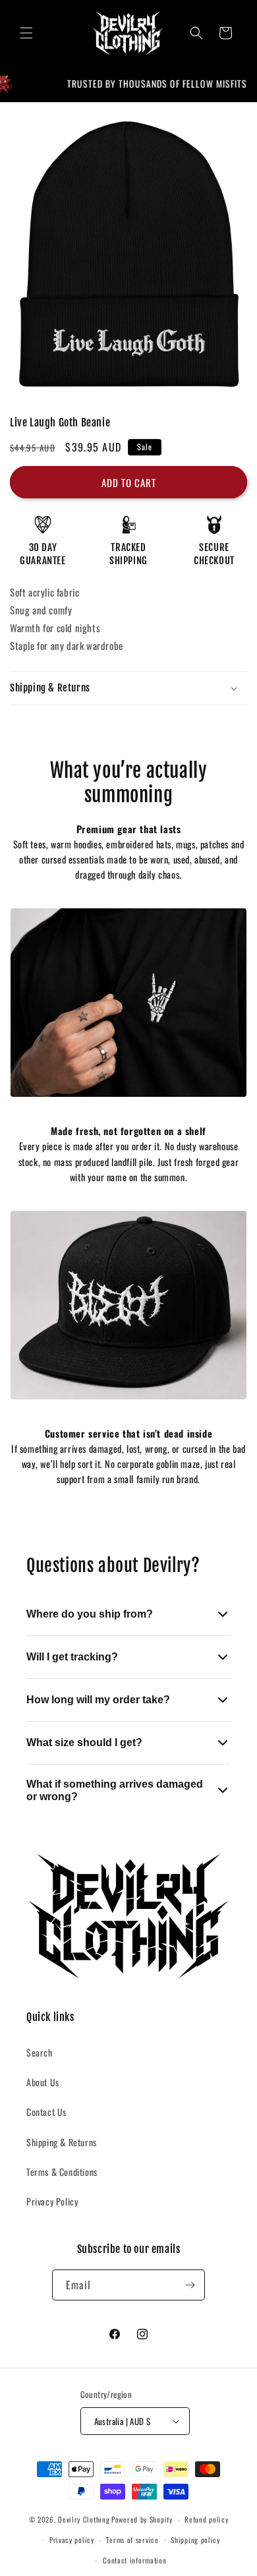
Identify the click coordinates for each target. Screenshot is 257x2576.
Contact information (134, 2560)
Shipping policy (195, 2540)
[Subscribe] (190, 2285)
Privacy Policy (52, 2201)
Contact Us (46, 2112)
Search (40, 2052)
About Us (43, 2082)
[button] (26, 33)
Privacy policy (72, 2540)
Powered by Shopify (142, 2519)
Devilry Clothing (84, 2519)
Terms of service (132, 2540)
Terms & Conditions (62, 2172)
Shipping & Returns (62, 2142)
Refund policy (206, 2519)
